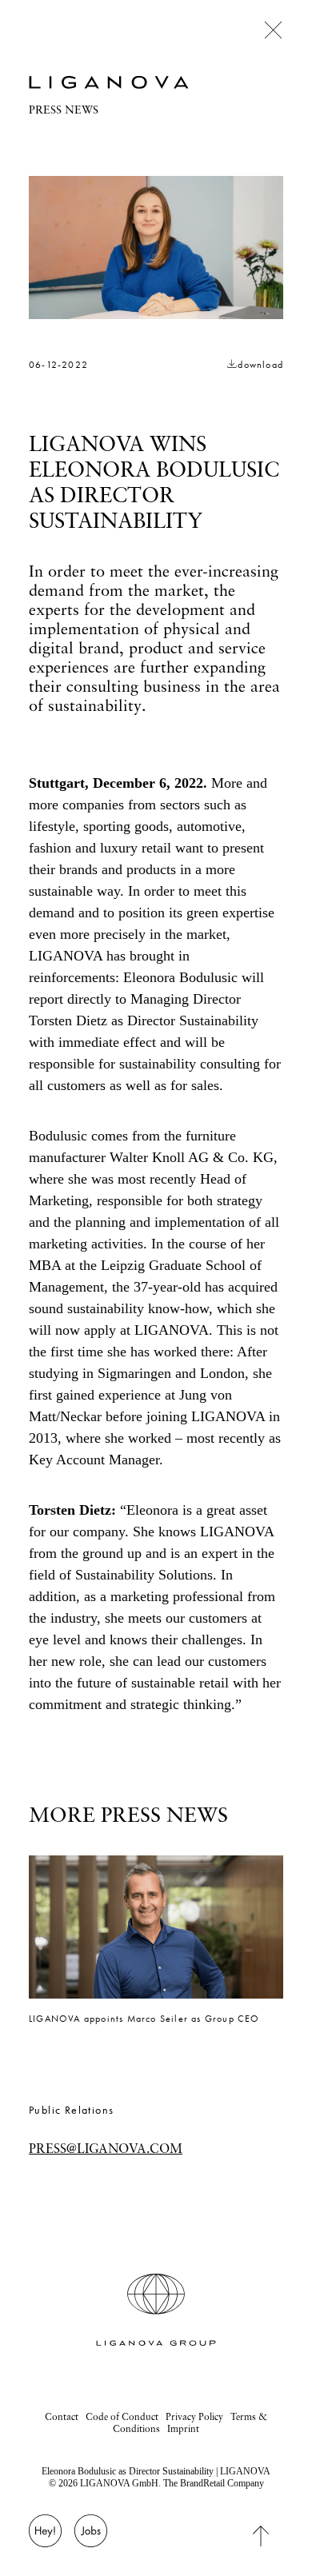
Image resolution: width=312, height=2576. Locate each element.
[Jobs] (91, 2540)
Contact (62, 2416)
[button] (156, 1927)
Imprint (183, 2428)
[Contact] (45, 2540)
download (260, 365)
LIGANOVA (66, 956)
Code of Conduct (122, 2416)
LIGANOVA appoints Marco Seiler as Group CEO (144, 2019)
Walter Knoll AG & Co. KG (192, 1157)
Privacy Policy (194, 2416)
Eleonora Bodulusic (180, 977)
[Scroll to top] (274, 2535)
